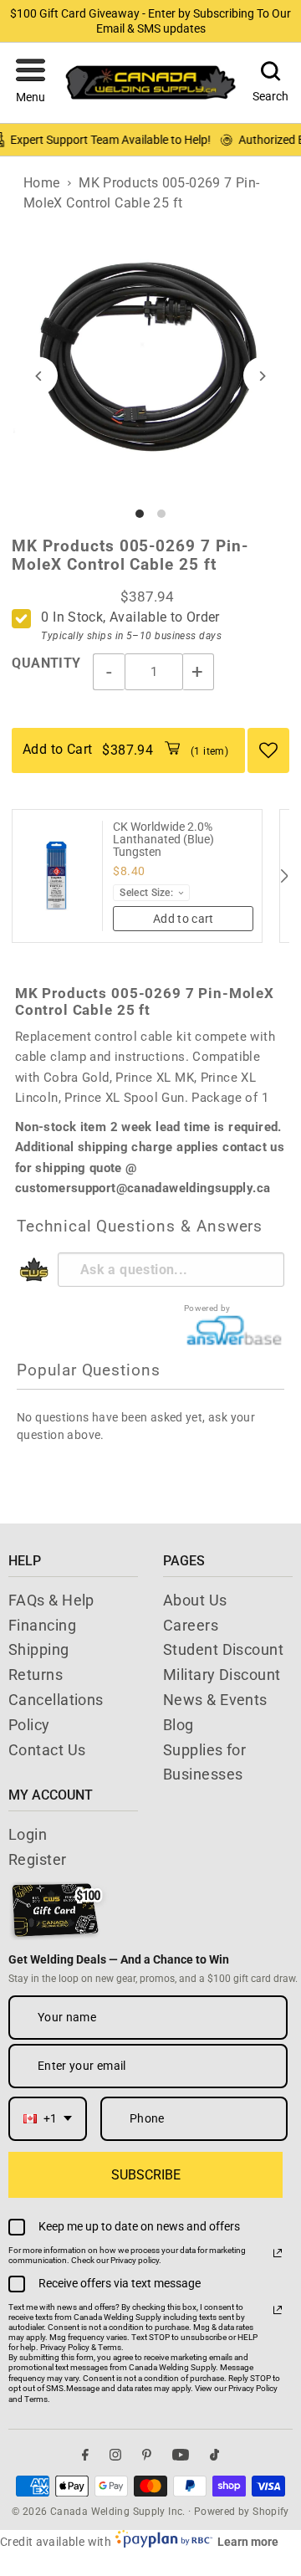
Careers (191, 1625)
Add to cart (184, 919)
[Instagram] (115, 2455)
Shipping (39, 1649)
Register (38, 1859)
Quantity (46, 663)
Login (28, 1834)
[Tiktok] (214, 2455)
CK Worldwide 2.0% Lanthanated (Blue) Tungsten (163, 840)
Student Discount (223, 1649)
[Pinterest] (147, 2455)
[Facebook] (85, 2455)
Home (42, 183)
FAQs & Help (51, 1600)
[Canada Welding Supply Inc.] (150, 82)
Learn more (248, 2542)
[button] (31, 83)
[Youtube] (181, 2455)
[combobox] (48, 2119)
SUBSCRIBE (146, 2175)
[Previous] (39, 376)
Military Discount (222, 1675)
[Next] (262, 376)
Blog (179, 1725)
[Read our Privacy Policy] (278, 2253)
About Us (195, 1600)
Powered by (207, 1308)
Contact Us (47, 1750)
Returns (36, 1675)
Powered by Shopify (242, 2512)
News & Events (215, 1700)
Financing (42, 1625)
